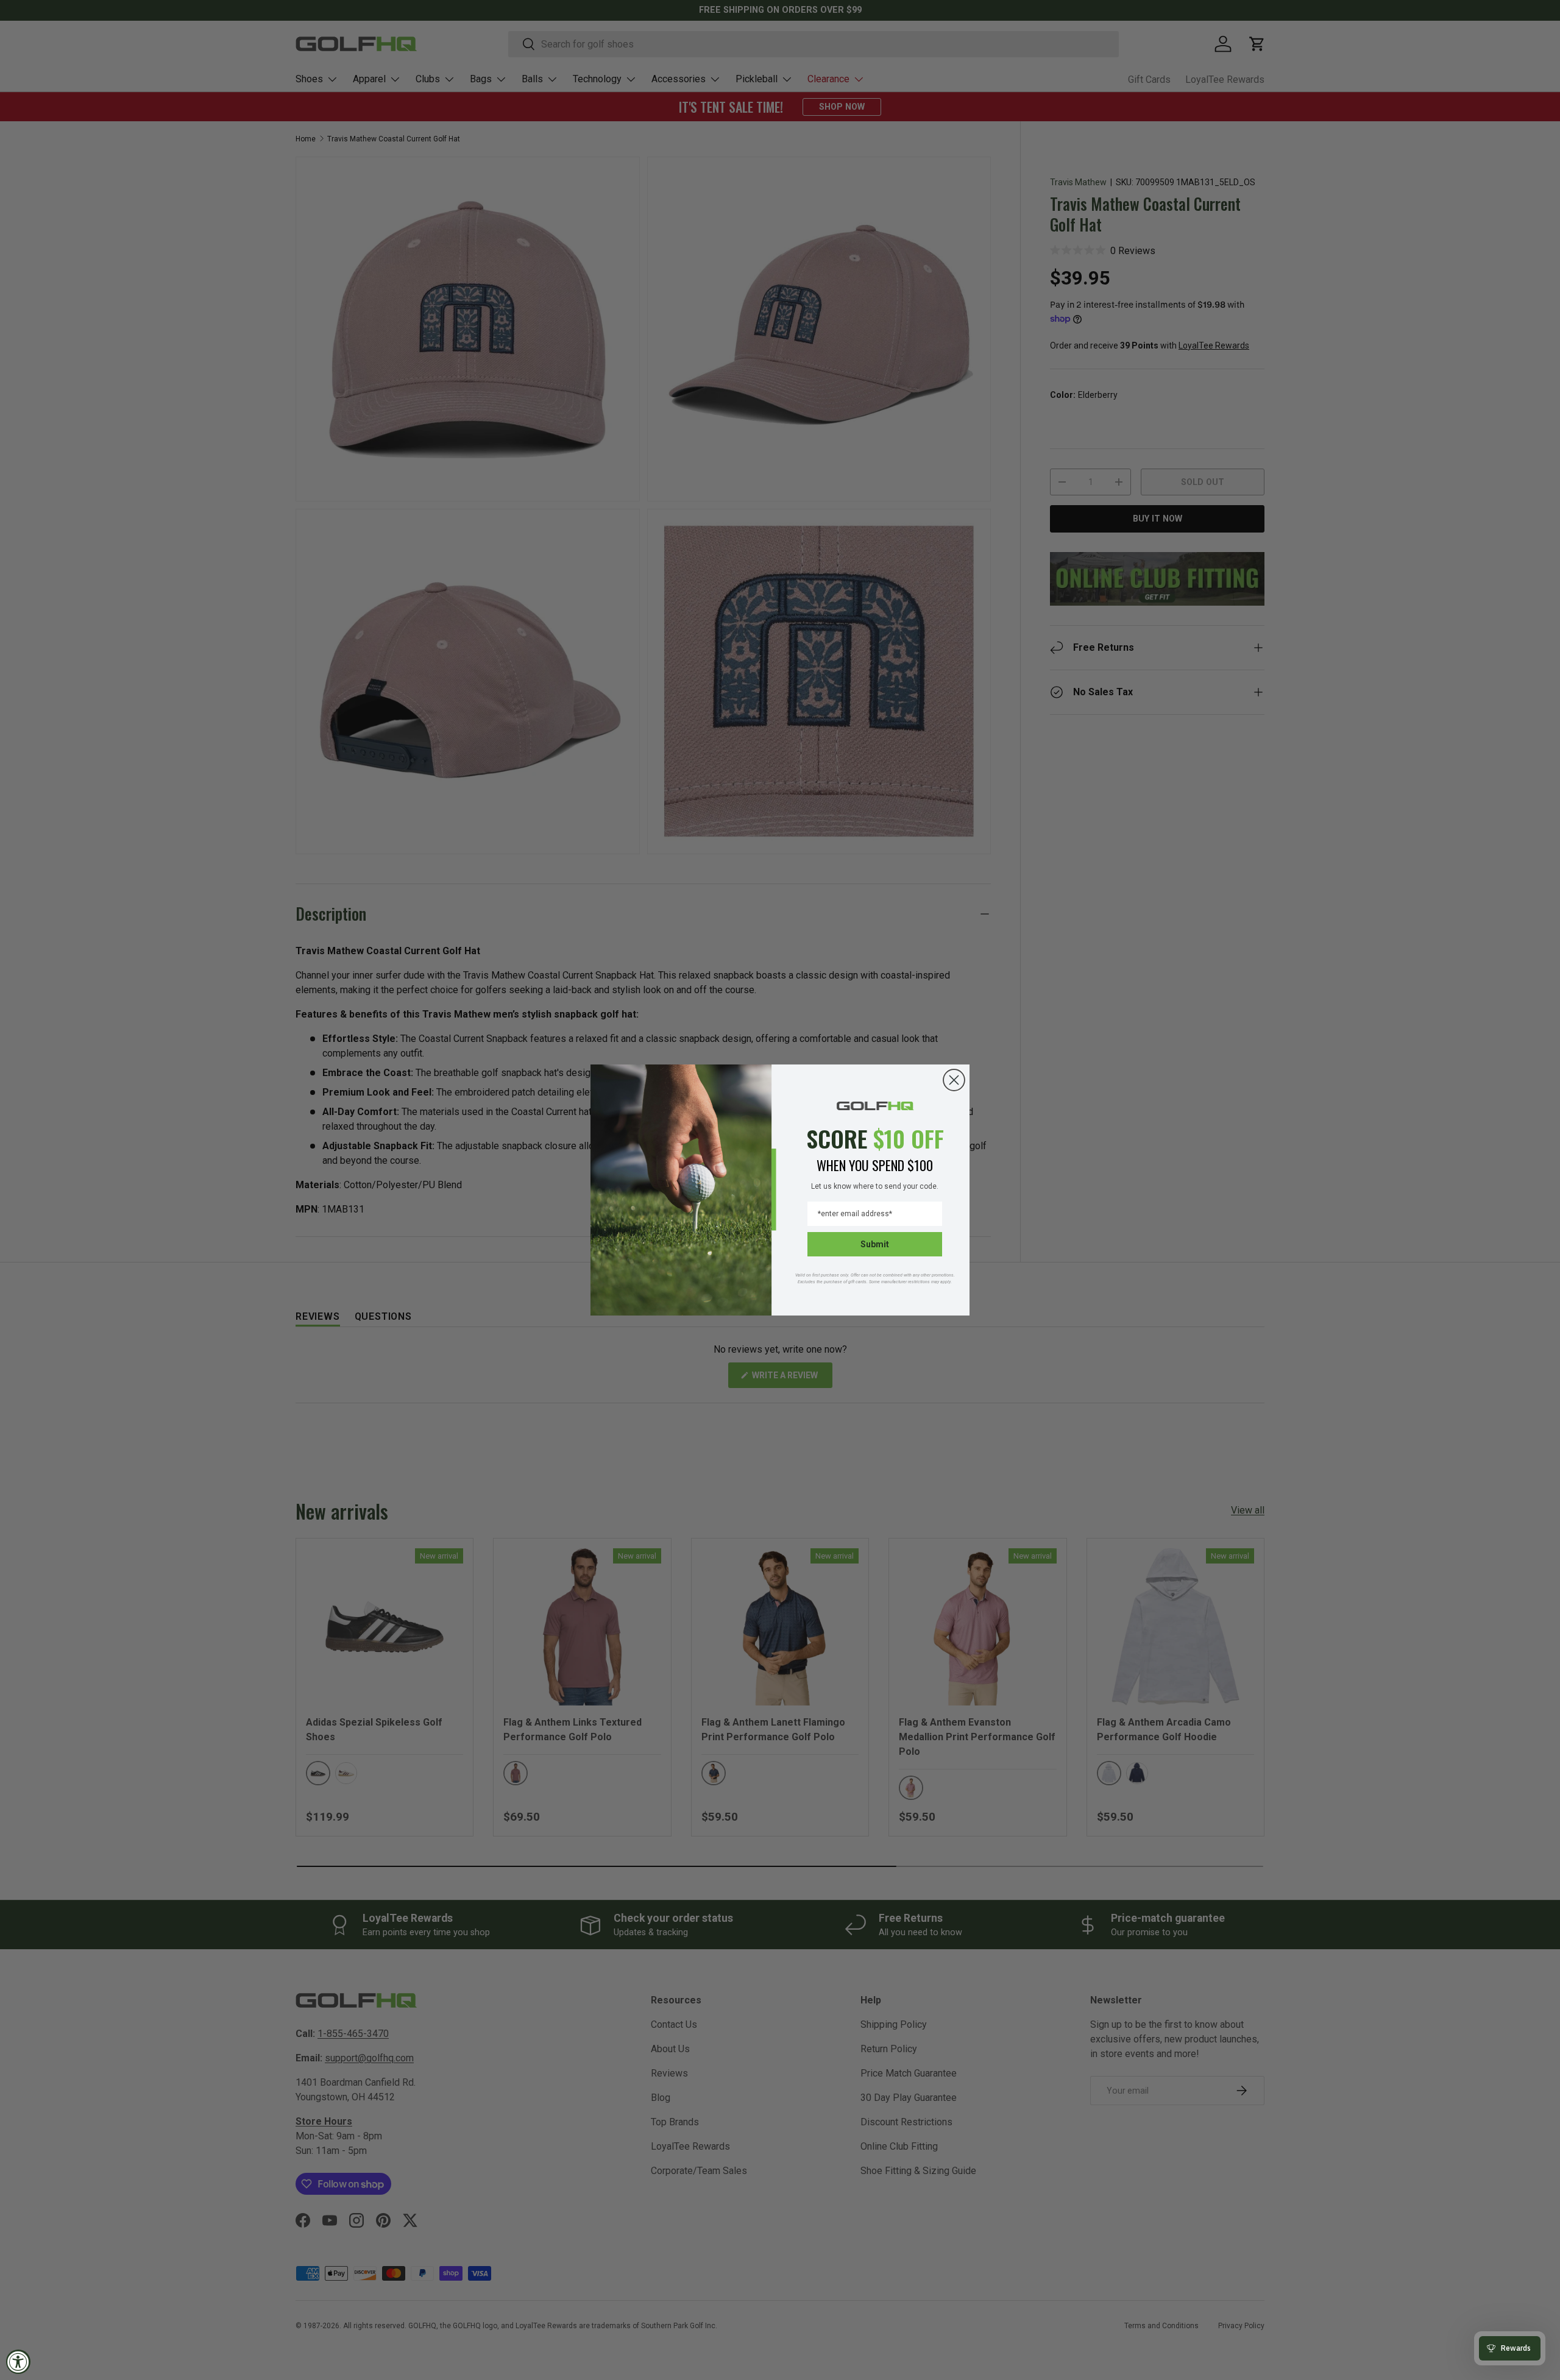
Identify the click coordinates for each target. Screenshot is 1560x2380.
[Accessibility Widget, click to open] (18, 2362)
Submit (875, 1244)
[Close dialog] (954, 1080)
